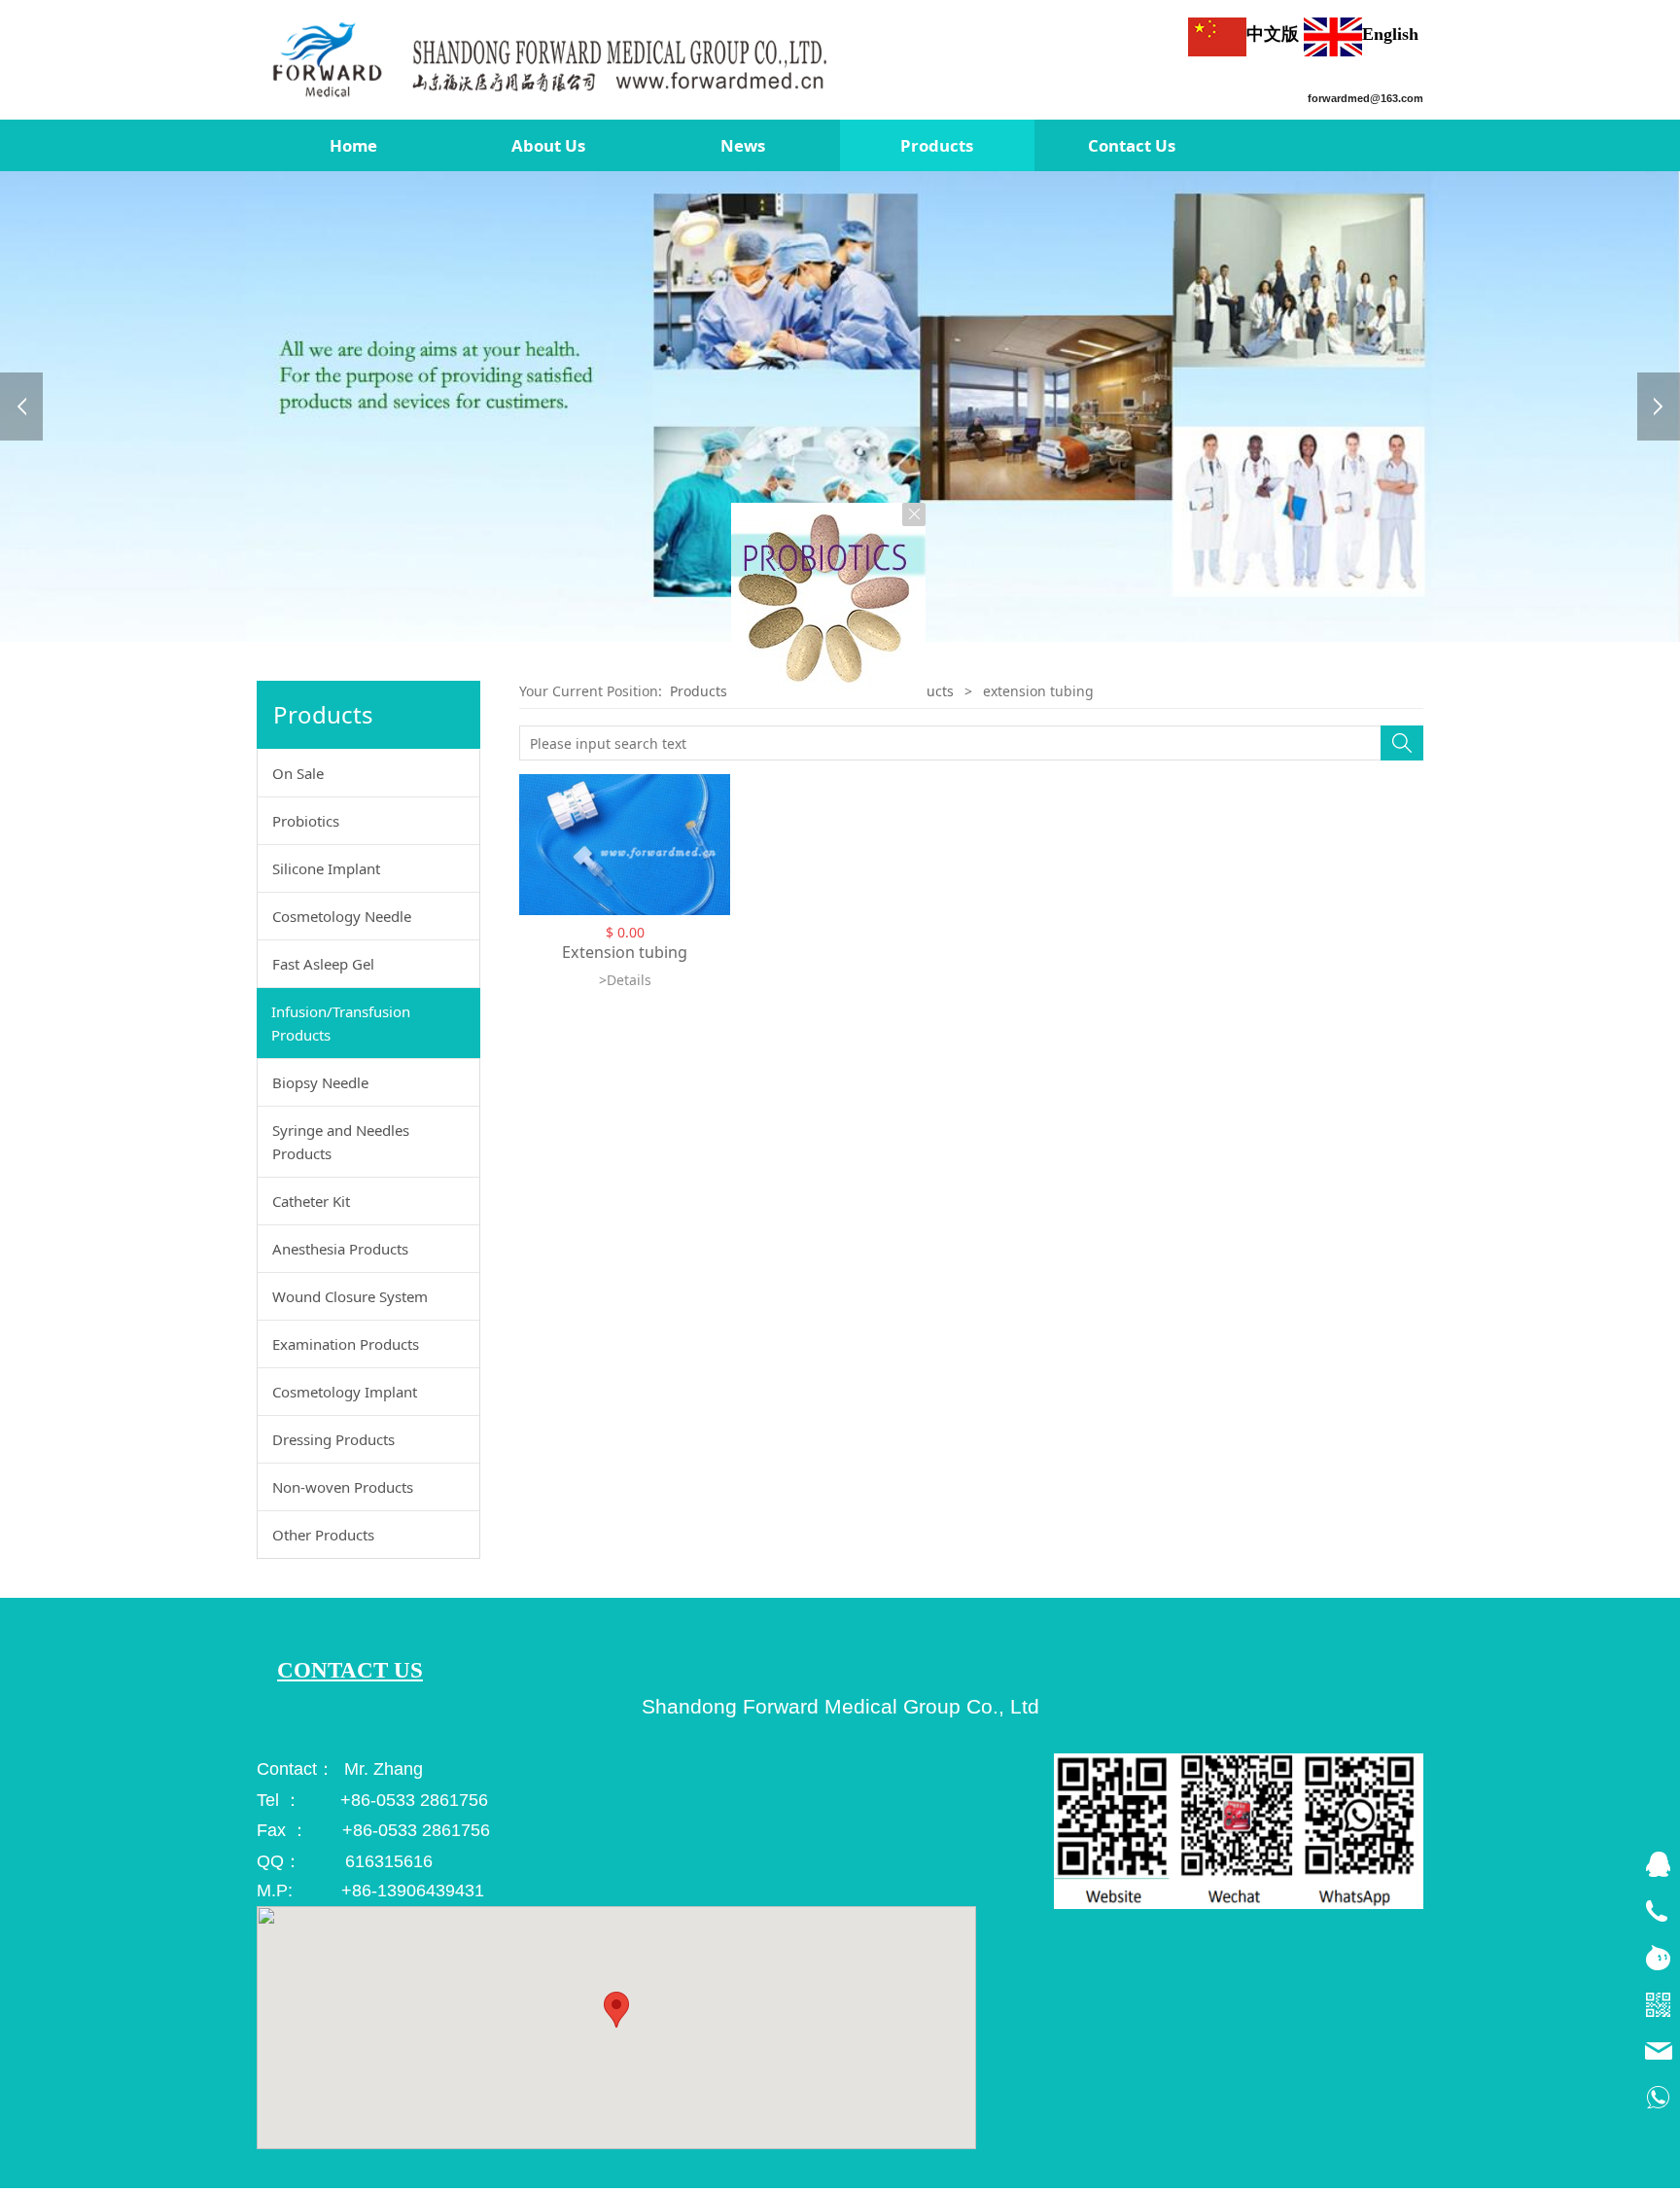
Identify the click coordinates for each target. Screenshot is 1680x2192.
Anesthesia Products (340, 1253)
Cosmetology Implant (345, 1396)
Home (353, 145)
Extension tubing (625, 956)
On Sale (298, 777)
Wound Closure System (350, 1300)
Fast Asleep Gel (323, 968)
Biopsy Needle (320, 1086)
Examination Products (346, 1348)
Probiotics (306, 825)
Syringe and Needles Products (341, 1146)
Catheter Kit (311, 1205)
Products (937, 145)
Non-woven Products (343, 1491)
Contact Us (1132, 145)
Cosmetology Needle (342, 920)
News (743, 145)
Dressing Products (333, 1443)
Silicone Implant (326, 872)
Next (1659, 408)
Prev (21, 408)
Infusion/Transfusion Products (341, 1027)
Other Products (323, 1538)
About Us (548, 145)
